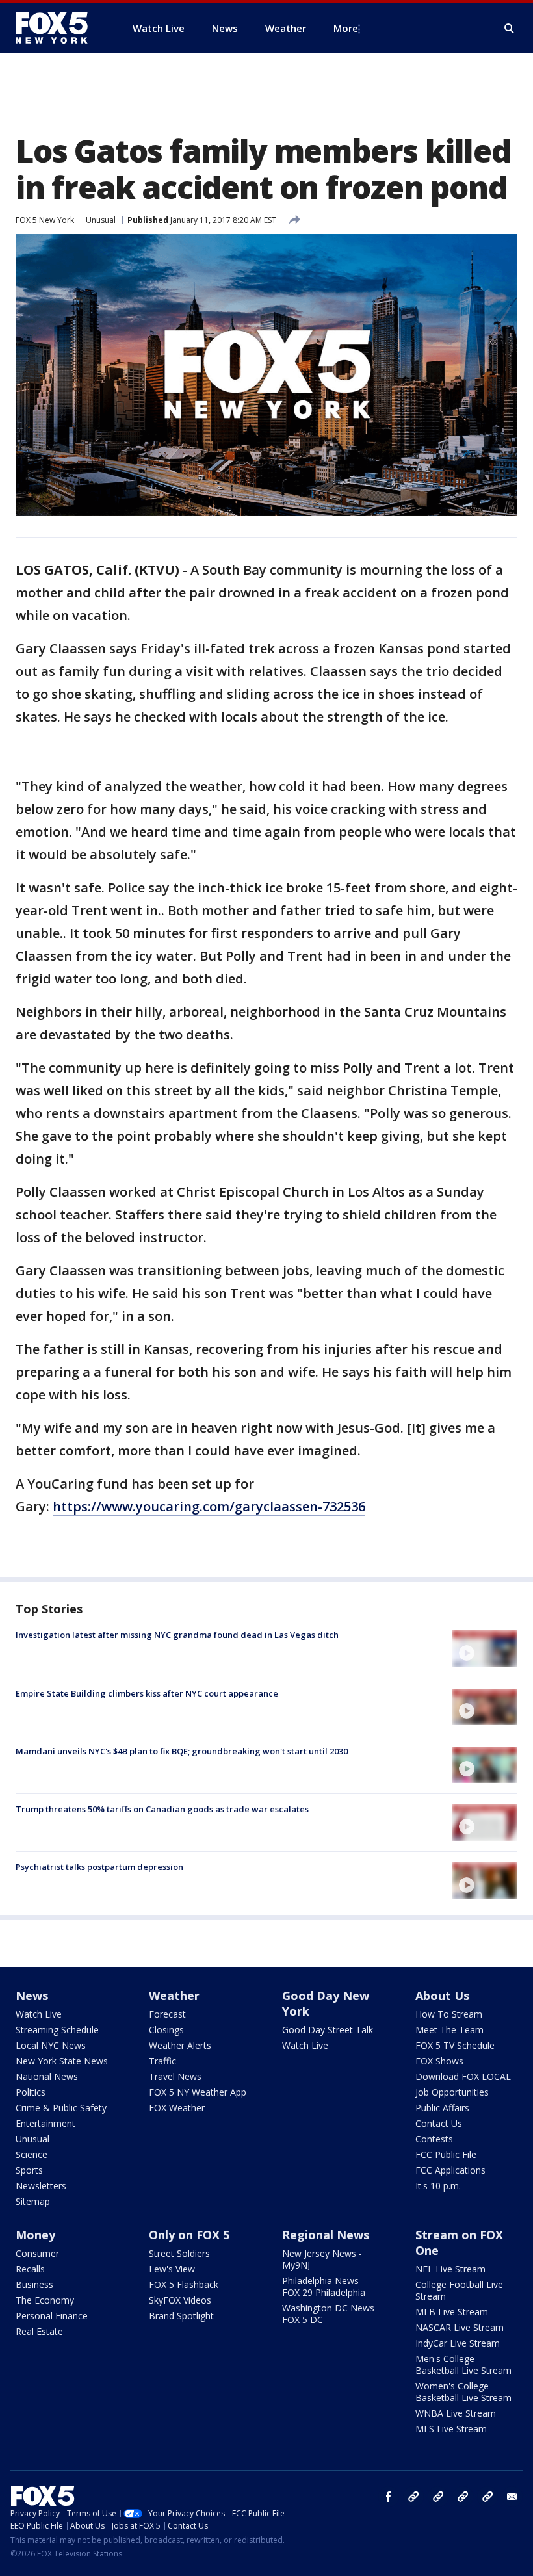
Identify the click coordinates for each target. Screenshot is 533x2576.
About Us (442, 1996)
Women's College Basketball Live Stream (463, 2392)
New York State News (62, 2061)
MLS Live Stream (451, 2429)
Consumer (37, 2253)
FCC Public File (446, 2154)
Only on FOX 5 (189, 2235)
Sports (29, 2170)
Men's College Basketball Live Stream (463, 2364)
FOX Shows (439, 2061)
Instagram (413, 2497)
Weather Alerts (180, 2045)
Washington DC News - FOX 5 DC (331, 2314)
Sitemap (33, 2201)
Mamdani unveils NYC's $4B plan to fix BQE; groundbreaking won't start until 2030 (182, 1751)
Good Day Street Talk (328, 2030)
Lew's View (172, 2269)
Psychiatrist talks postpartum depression (99, 1867)
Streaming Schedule (57, 2030)
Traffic (162, 2061)
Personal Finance (52, 2316)
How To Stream (449, 2014)
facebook (389, 2497)
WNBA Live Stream (456, 2413)
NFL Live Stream (450, 2269)
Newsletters (41, 2186)
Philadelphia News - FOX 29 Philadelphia (324, 2286)
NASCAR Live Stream (460, 2327)
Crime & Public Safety (61, 2108)
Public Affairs (442, 2108)
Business (34, 2284)
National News (47, 2076)
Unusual (101, 220)
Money (35, 2235)
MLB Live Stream (452, 2312)
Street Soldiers (179, 2253)
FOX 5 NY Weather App (198, 2092)
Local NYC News (51, 2045)
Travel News (175, 2076)
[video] (485, 1648)
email (512, 2497)
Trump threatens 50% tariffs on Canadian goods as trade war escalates (162, 1809)
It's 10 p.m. (438, 2186)
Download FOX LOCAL (463, 2076)
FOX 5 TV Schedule (455, 2045)
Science (32, 2154)
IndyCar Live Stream (458, 2343)
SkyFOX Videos (180, 2300)
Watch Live (39, 2014)
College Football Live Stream (459, 2290)
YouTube (463, 2497)
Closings (166, 2030)
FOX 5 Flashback (184, 2284)
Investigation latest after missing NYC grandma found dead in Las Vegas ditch (177, 1635)
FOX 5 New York (45, 220)
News (32, 1996)
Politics (31, 2092)
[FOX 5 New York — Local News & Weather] (58, 28)
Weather (174, 1996)
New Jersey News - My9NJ (322, 2259)
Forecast (167, 2014)
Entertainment (45, 2123)
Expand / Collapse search (510, 29)
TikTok (438, 2497)
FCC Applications (450, 2170)
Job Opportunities (452, 2092)
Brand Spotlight (181, 2316)
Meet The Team (449, 2030)
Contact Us (439, 2123)
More (346, 28)
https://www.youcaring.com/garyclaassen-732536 (209, 1506)
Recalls (30, 2269)
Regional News (326, 2235)
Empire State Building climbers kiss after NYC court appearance (147, 1693)
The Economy (45, 2300)
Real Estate (39, 2331)
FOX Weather (177, 2108)
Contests (434, 2139)
